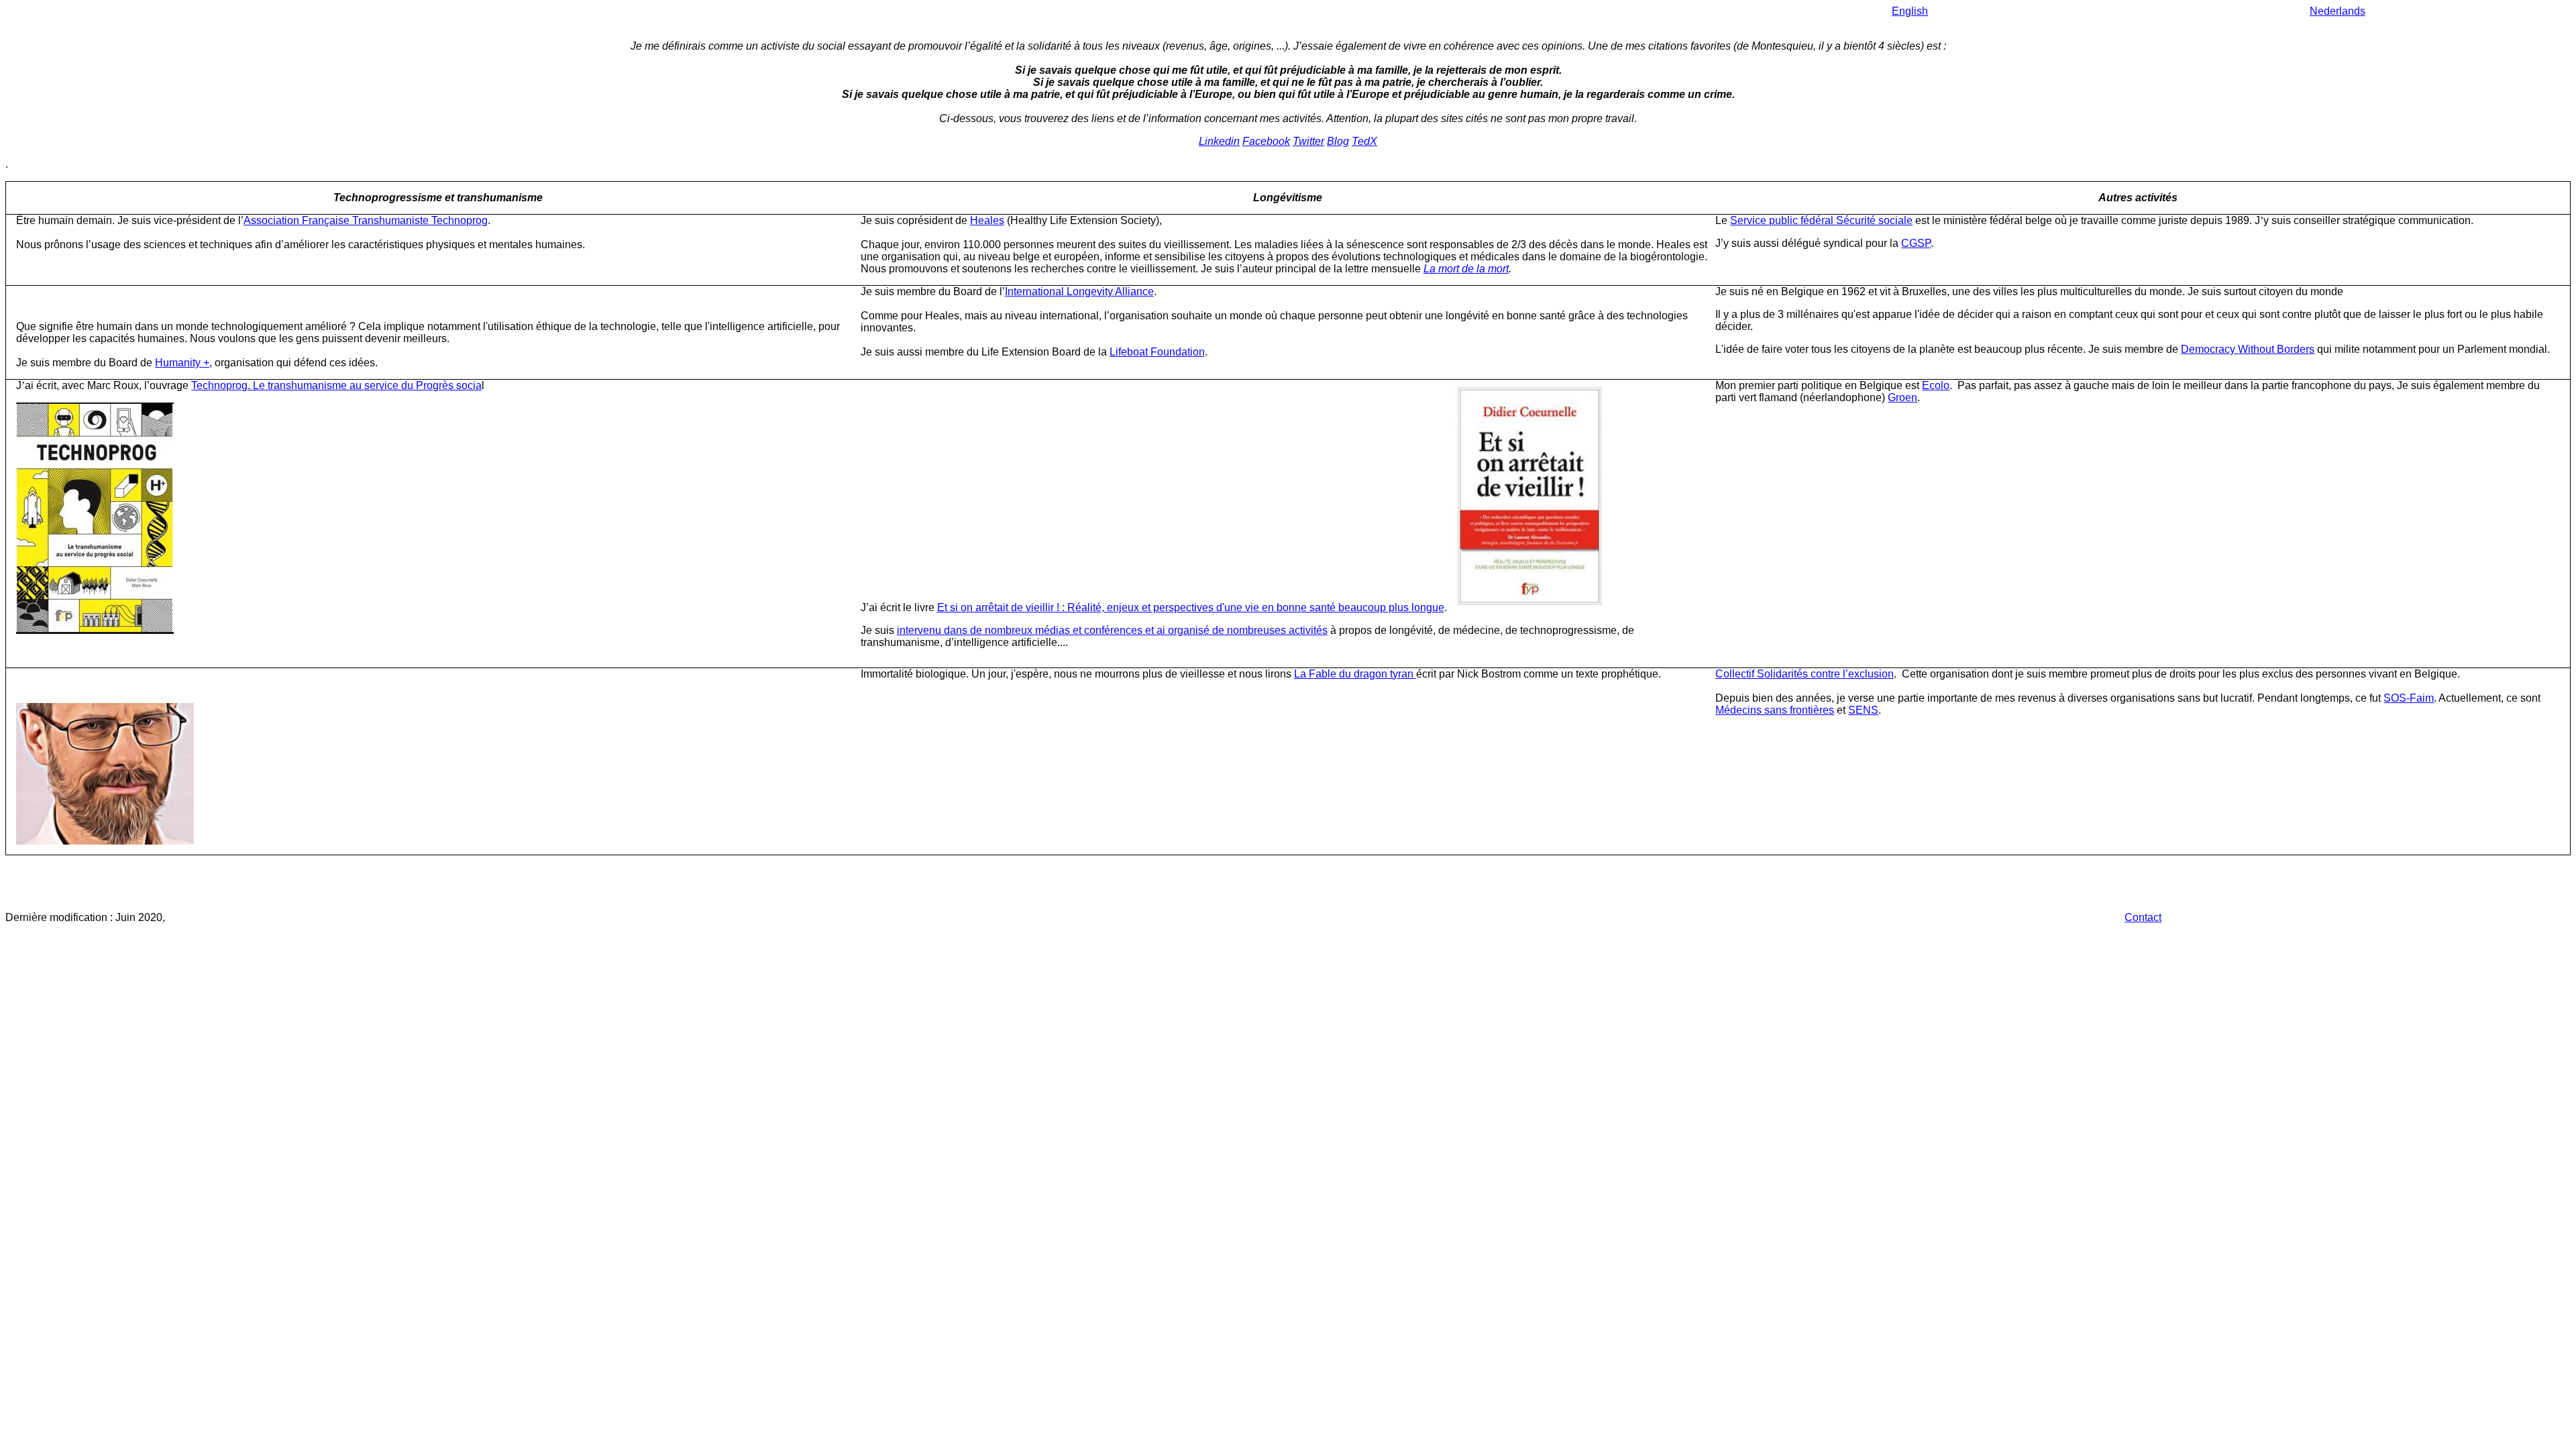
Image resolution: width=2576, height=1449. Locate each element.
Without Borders (2276, 349)
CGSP (1916, 243)
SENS (1863, 710)
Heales (987, 220)
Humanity (179, 363)
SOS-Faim (2409, 698)
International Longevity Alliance (1079, 291)
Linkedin (1219, 141)
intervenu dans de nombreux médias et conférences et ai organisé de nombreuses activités (1112, 630)
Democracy (2209, 349)
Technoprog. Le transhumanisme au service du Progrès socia (336, 385)
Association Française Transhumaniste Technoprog (366, 220)
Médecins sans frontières (1775, 710)
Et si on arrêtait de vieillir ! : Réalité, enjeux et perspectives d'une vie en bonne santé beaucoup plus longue (1191, 607)
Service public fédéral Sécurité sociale (1821, 220)
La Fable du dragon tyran (1355, 674)
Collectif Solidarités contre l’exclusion (1805, 674)
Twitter (1308, 141)
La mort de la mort (1466, 269)
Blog (1338, 141)
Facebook (1266, 141)
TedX (1364, 141)
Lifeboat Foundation (1157, 352)
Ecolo (1936, 385)
